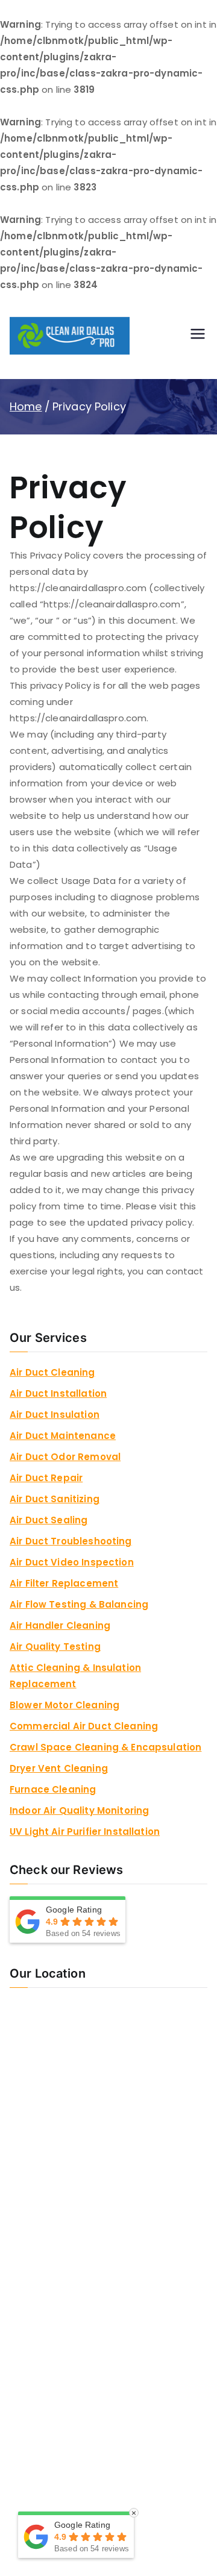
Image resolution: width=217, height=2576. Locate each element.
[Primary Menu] (198, 336)
